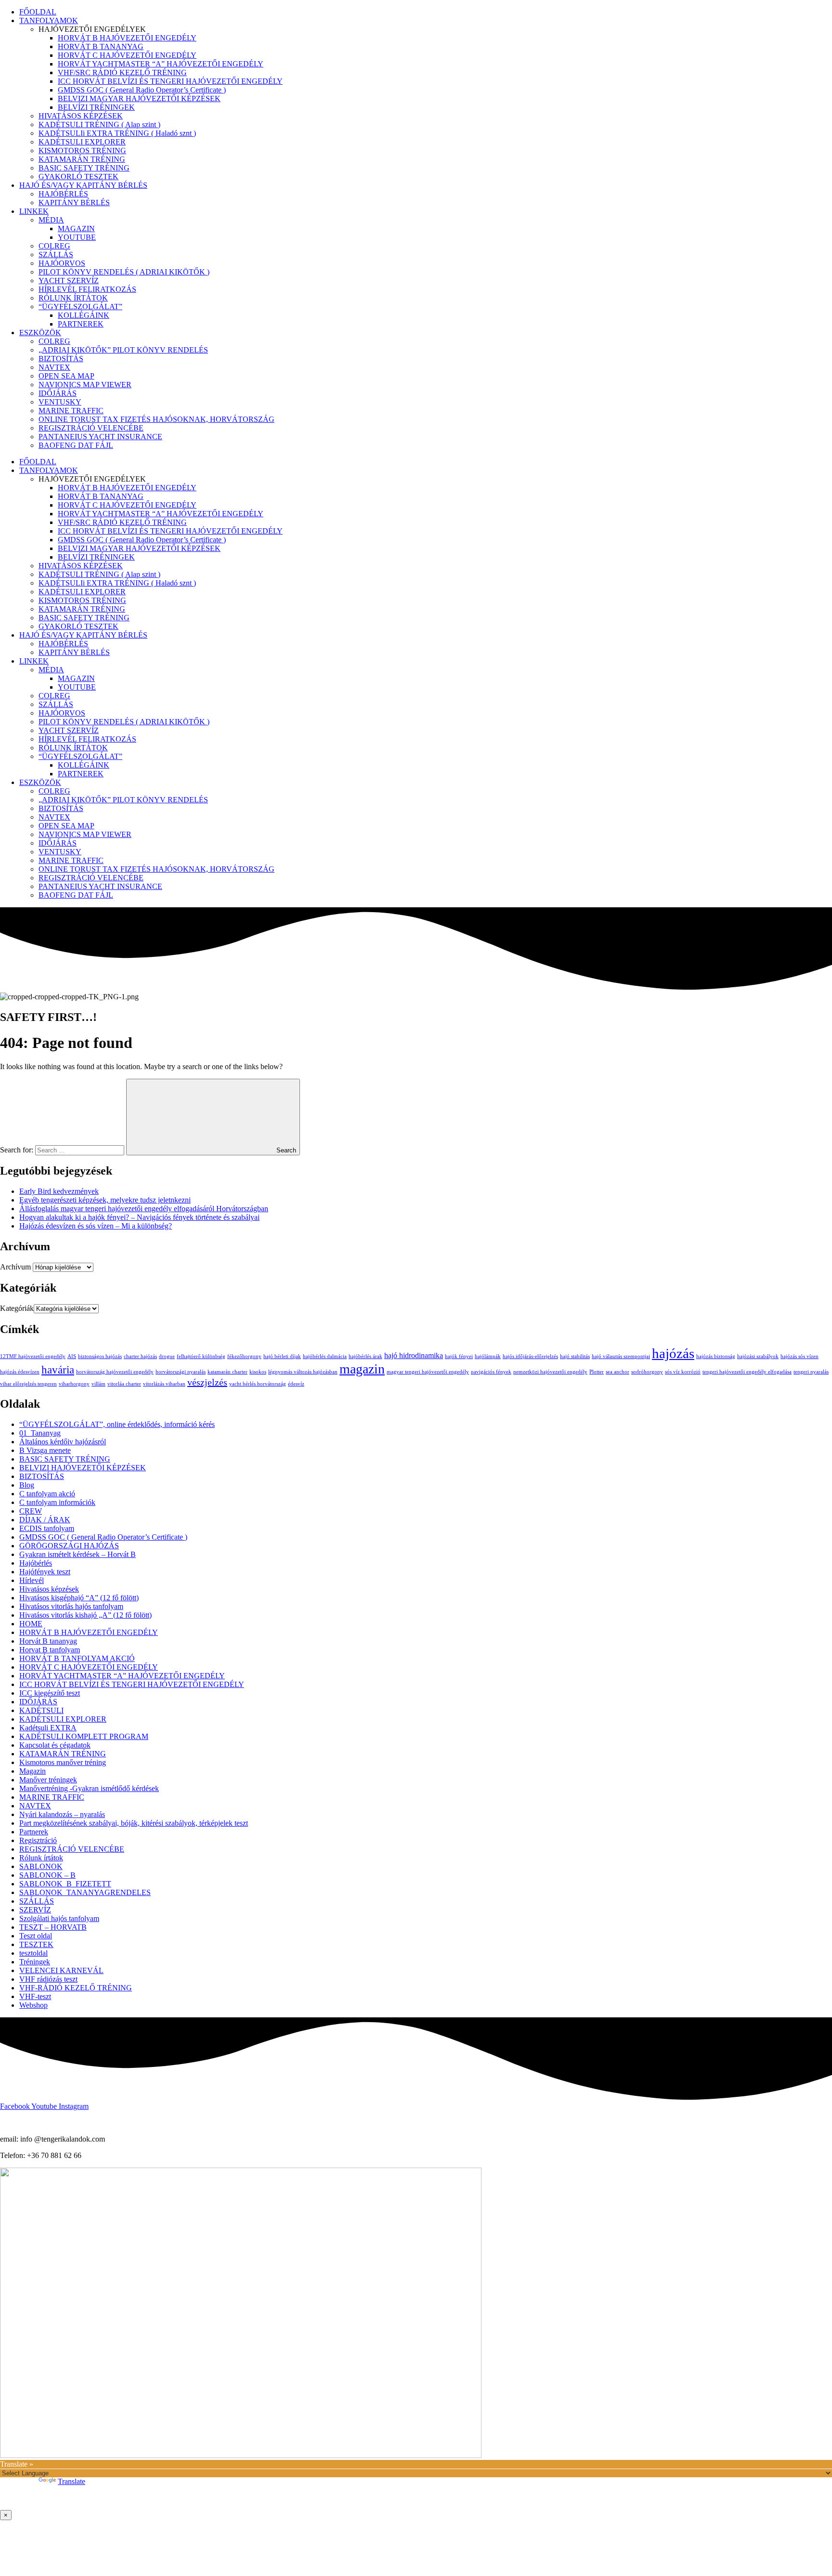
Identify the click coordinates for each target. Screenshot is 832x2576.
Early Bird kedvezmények (59, 1191)
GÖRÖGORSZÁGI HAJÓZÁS (69, 1546)
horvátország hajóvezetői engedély (115, 1372)
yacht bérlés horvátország (258, 1384)
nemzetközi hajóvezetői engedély (550, 1372)
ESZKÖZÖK (40, 333)
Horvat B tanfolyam (50, 1650)
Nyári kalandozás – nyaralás (62, 1814)
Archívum (15, 1267)
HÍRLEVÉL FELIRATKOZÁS (87, 289)
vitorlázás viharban (164, 1384)
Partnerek (34, 1832)
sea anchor (617, 1372)
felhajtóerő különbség (201, 1356)
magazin (362, 1369)
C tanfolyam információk (57, 1502)
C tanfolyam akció (47, 1494)
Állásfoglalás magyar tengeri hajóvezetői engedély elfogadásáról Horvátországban (144, 1209)
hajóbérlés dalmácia (325, 1356)
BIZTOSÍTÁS (61, 359)
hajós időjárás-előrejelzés (530, 1356)
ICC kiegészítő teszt (50, 1693)
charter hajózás (140, 1356)
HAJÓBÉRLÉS (63, 194)
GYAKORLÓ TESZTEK (78, 177)
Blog (27, 1485)
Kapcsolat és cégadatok (55, 1745)
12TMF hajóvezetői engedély (33, 1356)
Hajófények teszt (45, 1572)
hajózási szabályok (758, 1356)
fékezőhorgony (244, 1356)
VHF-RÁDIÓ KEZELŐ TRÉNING (76, 1988)
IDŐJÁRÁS (58, 393)
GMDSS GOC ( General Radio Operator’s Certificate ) (142, 90)
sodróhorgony (647, 1372)
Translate (71, 2481)
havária (58, 1370)
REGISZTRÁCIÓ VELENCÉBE (91, 428)
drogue (167, 1356)
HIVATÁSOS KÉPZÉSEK (81, 116)
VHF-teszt (35, 1996)
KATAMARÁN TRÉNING (82, 159)
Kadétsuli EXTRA (48, 1728)
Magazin (32, 1771)
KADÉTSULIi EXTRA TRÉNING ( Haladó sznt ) (117, 133)
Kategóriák (17, 1308)
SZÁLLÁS (56, 255)
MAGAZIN (76, 229)
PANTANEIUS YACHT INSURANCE (100, 437)
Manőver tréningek (48, 1780)
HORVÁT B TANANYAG (101, 46)
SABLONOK (41, 1866)
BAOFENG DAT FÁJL (76, 445)
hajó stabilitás (575, 1356)
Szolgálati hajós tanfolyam (59, 1918)
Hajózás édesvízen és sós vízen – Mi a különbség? (96, 1226)
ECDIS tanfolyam (47, 1528)
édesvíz (296, 1384)
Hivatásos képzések (49, 1589)
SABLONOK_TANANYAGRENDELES (85, 1892)
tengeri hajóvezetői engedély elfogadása (747, 1372)
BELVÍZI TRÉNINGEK (96, 107)
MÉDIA (51, 220)
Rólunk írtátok (41, 1858)
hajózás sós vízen (799, 1356)
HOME (31, 1624)
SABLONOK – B (47, 1875)
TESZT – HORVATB (53, 1927)
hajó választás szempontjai (621, 1356)
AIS (72, 1356)
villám (98, 1384)
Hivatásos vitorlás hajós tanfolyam (71, 1606)
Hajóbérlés (36, 1563)
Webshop (33, 2005)
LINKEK (34, 211)
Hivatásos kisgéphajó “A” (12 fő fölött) (79, 1598)
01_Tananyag (40, 1433)
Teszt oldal (36, 1936)
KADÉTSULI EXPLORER (82, 142)
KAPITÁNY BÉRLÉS (74, 203)
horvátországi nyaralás (181, 1372)
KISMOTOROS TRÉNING (82, 150)
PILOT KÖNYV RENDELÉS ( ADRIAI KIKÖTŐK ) (124, 272)
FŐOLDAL (38, 12)
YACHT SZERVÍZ (69, 281)
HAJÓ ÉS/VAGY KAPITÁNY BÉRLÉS (83, 185)
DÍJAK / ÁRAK (45, 1520)
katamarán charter (227, 1372)
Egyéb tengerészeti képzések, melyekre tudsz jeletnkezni (105, 1200)
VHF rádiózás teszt (48, 1979)
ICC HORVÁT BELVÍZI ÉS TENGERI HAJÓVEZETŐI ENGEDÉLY (170, 81)
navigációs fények (491, 1372)
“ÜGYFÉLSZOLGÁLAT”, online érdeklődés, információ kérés (117, 1424)
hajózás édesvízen (20, 1372)
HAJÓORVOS (62, 263)
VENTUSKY (60, 402)
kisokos (258, 1372)
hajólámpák (488, 1356)
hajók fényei (459, 1356)
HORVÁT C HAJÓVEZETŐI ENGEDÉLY (127, 55)
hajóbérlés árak (365, 1356)
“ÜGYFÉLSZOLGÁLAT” (80, 307)
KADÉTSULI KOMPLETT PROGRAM (84, 1736)
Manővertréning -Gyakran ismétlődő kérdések (89, 1788)
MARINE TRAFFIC (71, 411)
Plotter (597, 1372)
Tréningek (35, 1962)
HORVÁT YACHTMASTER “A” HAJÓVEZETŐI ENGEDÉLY (161, 64)
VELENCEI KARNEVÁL (61, 1970)
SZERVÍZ (35, 1910)
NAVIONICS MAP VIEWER (85, 385)
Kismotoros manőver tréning (63, 1762)
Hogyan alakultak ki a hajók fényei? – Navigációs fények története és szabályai (139, 1217)
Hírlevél (32, 1580)
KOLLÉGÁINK (84, 315)
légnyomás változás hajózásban (303, 1372)
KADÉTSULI (41, 1710)
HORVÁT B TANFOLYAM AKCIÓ (77, 1658)
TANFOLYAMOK (49, 20)
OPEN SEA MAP (66, 376)
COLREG (54, 246)
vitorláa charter (124, 1384)
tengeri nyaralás (811, 1372)
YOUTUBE (77, 237)
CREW (31, 1511)
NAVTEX (54, 367)
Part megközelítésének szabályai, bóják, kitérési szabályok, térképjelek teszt (134, 1823)
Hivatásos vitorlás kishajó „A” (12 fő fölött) (85, 1615)
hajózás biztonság (716, 1356)
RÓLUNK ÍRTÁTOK (73, 298)
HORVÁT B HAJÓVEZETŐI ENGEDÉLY (127, 38)
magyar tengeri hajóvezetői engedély (428, 1372)
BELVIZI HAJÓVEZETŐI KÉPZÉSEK (83, 1468)
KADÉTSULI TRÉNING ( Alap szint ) (99, 124)
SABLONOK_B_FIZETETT (65, 1884)
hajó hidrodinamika (414, 1356)
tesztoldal (33, 1953)
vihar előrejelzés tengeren (28, 1384)
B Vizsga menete (45, 1450)
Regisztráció (38, 1840)
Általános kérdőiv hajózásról (63, 1442)
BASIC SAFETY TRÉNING (84, 168)
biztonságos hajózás (100, 1356)
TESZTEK (36, 1944)
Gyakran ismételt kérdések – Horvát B (78, 1554)
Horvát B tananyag (48, 1641)
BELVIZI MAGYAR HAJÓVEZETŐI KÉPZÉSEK (139, 98)
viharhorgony (74, 1384)
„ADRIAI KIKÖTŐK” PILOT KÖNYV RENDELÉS (123, 350)
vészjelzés (207, 1382)
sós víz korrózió (683, 1372)
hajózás (673, 1353)
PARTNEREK (81, 324)
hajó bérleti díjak (282, 1356)
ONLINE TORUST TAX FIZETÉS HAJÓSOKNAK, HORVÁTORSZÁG (156, 419)
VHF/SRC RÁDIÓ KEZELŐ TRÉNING (122, 72)
